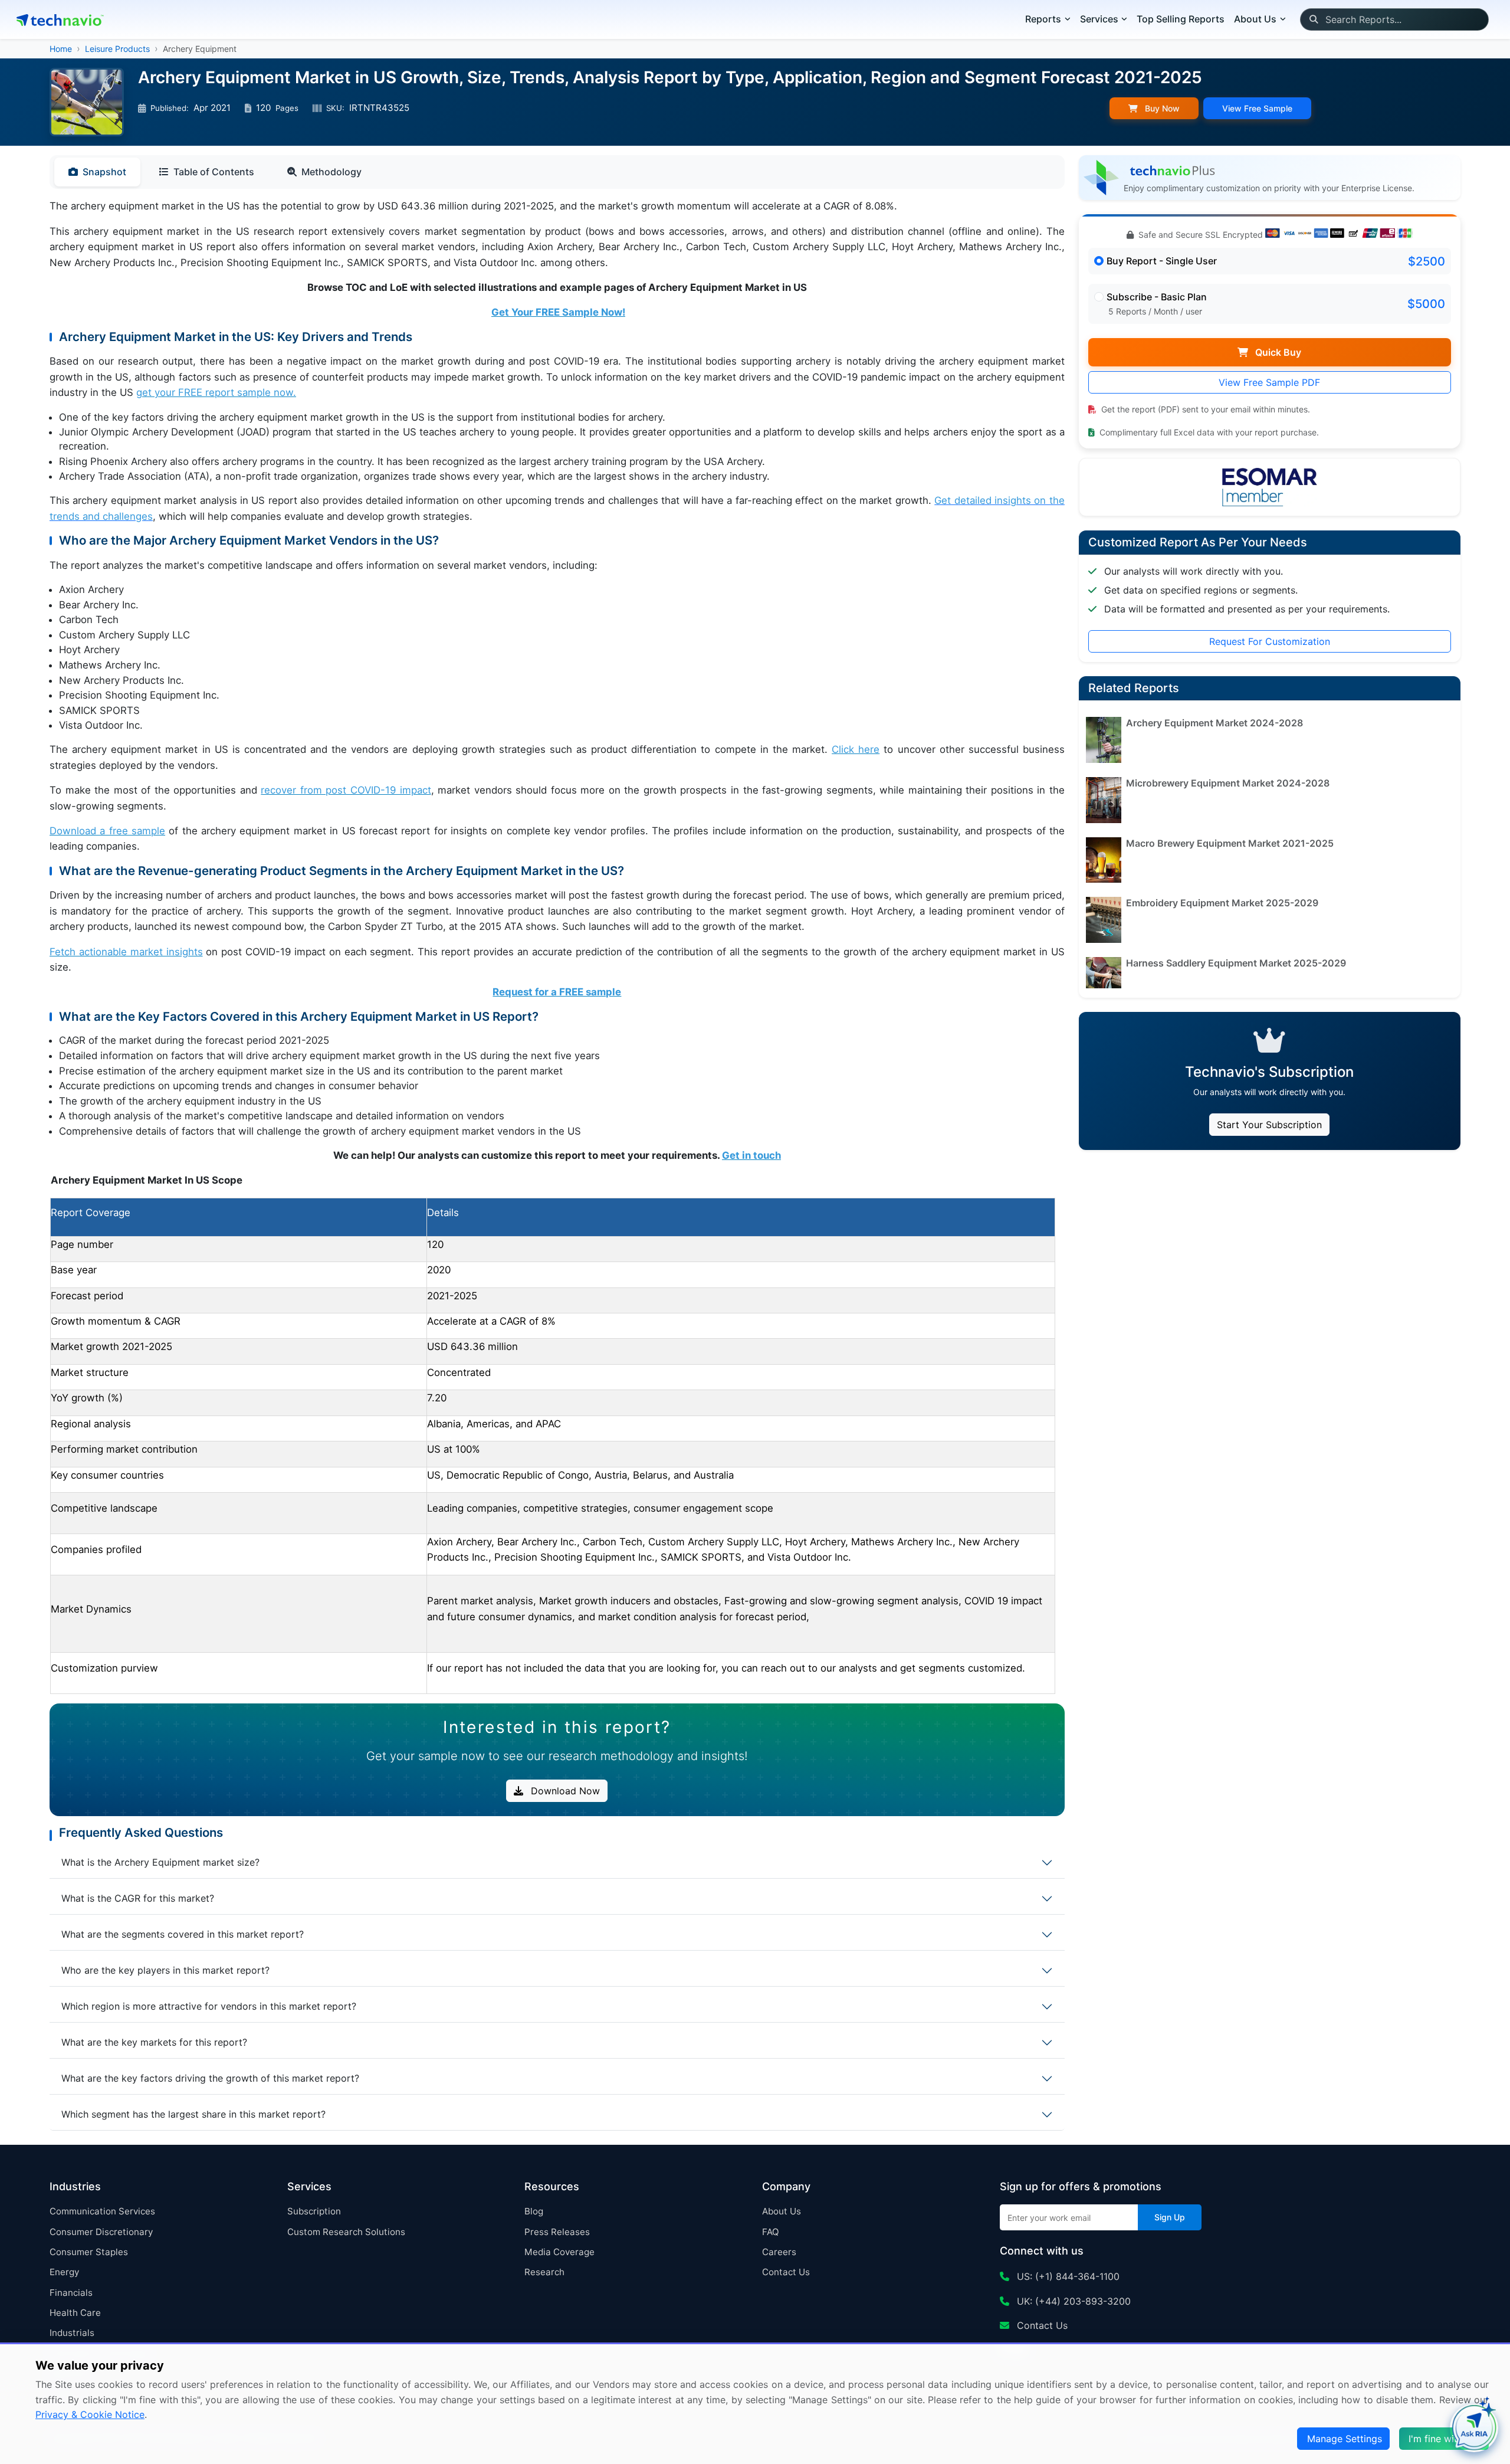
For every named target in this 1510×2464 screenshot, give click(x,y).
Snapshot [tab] (104, 172)
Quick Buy (1277, 352)
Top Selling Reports (1181, 19)
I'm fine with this (1445, 2439)
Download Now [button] (564, 1791)
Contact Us (786, 2272)
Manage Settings (1345, 2439)
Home (61, 49)
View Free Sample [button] (1257, 108)
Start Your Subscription (1269, 1125)
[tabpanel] (557, 946)
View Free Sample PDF (1269, 382)
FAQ (771, 2232)
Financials (71, 2293)
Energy (64, 2272)
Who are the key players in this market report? (165, 1970)
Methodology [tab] (331, 172)
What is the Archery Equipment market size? (160, 1862)
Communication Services (102, 2211)
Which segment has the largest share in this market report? (193, 2114)
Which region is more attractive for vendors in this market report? (209, 2006)
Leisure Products (117, 49)
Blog (534, 2211)
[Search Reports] (1313, 19)
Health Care (75, 2313)
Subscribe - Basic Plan (1157, 297)
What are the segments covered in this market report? (183, 1934)
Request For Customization (1270, 641)
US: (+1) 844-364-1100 (1067, 2276)
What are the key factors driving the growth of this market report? (210, 2078)
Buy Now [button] (1161, 108)
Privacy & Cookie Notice (90, 2414)
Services (1099, 19)
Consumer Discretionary (101, 2232)
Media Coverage (559, 2252)
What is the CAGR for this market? (138, 1898)
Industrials (72, 2333)
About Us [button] (1255, 19)
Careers (779, 2252)
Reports (1043, 19)
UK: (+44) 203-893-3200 (1072, 2301)
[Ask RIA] (1474, 2428)
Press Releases (557, 2232)
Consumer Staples (89, 2252)
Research (544, 2272)
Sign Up (1170, 2217)
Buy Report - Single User (1162, 261)
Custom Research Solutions (346, 2232)
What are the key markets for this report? (154, 2042)
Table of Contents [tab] (214, 172)
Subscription (314, 2211)
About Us (782, 2211)
